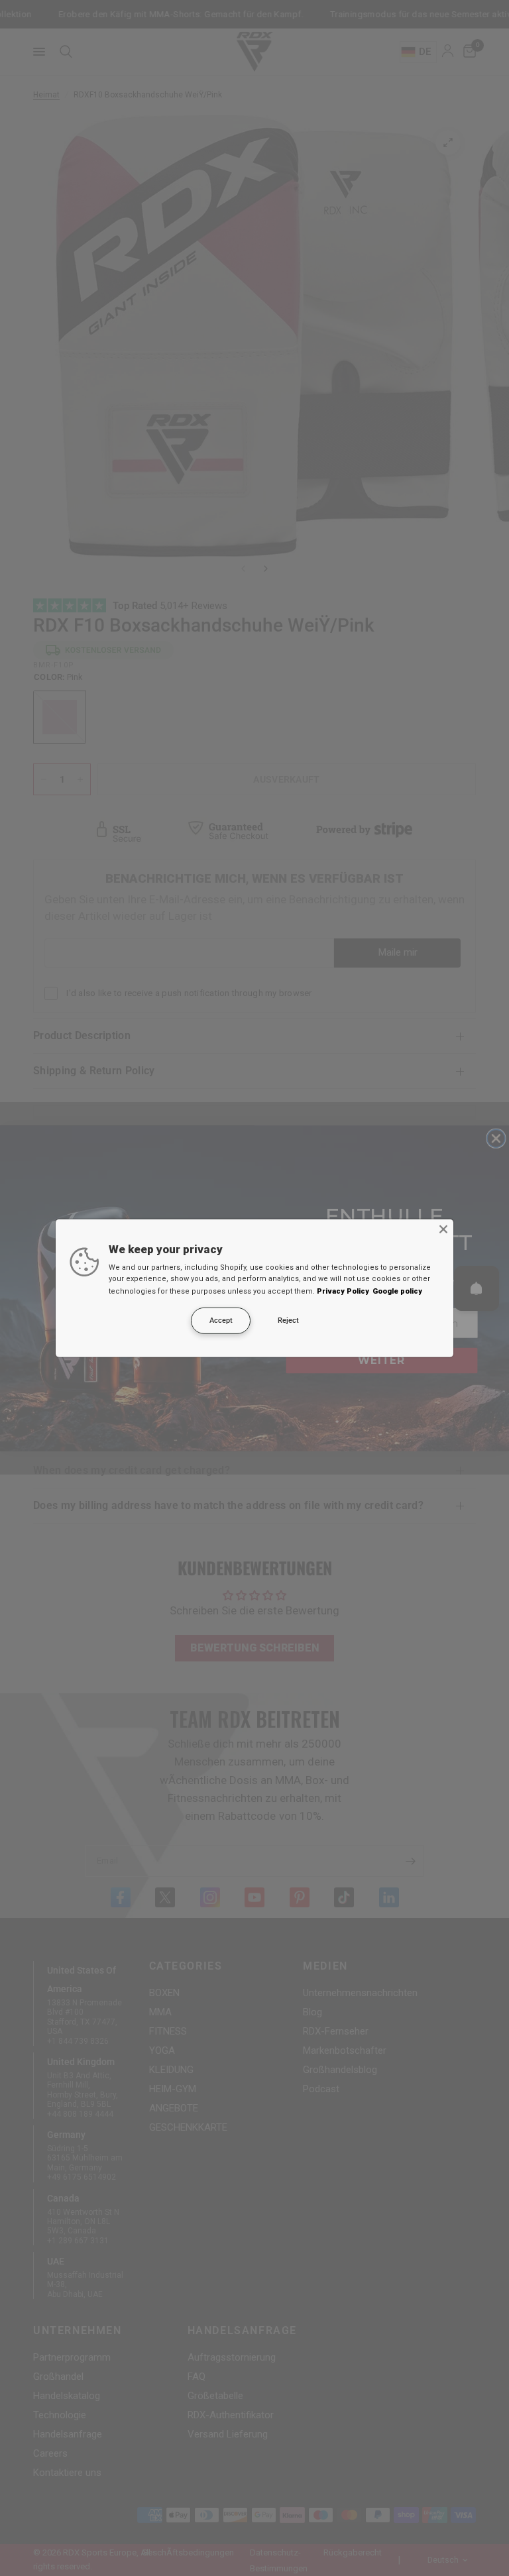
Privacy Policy (343, 1291)
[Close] (443, 1229)
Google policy (397, 1291)
